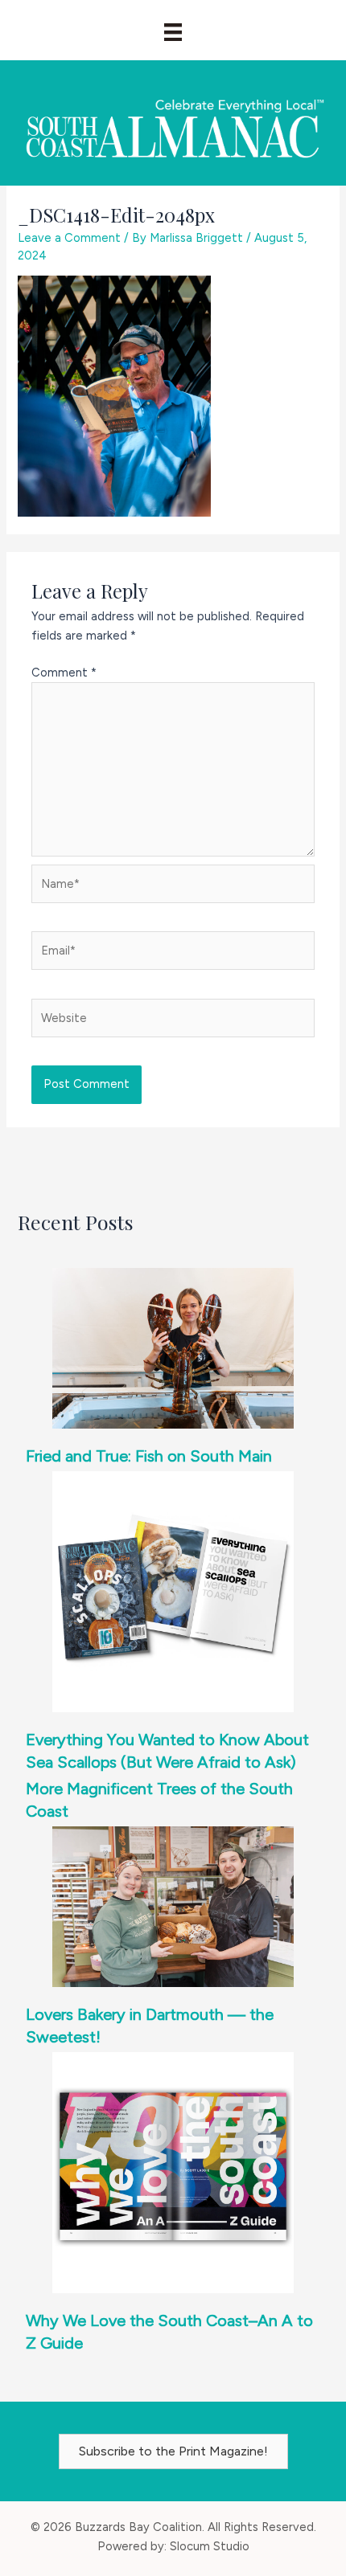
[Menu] (173, 32)
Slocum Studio (210, 2546)
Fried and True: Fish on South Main (149, 1456)
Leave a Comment (69, 238)
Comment (64, 673)
